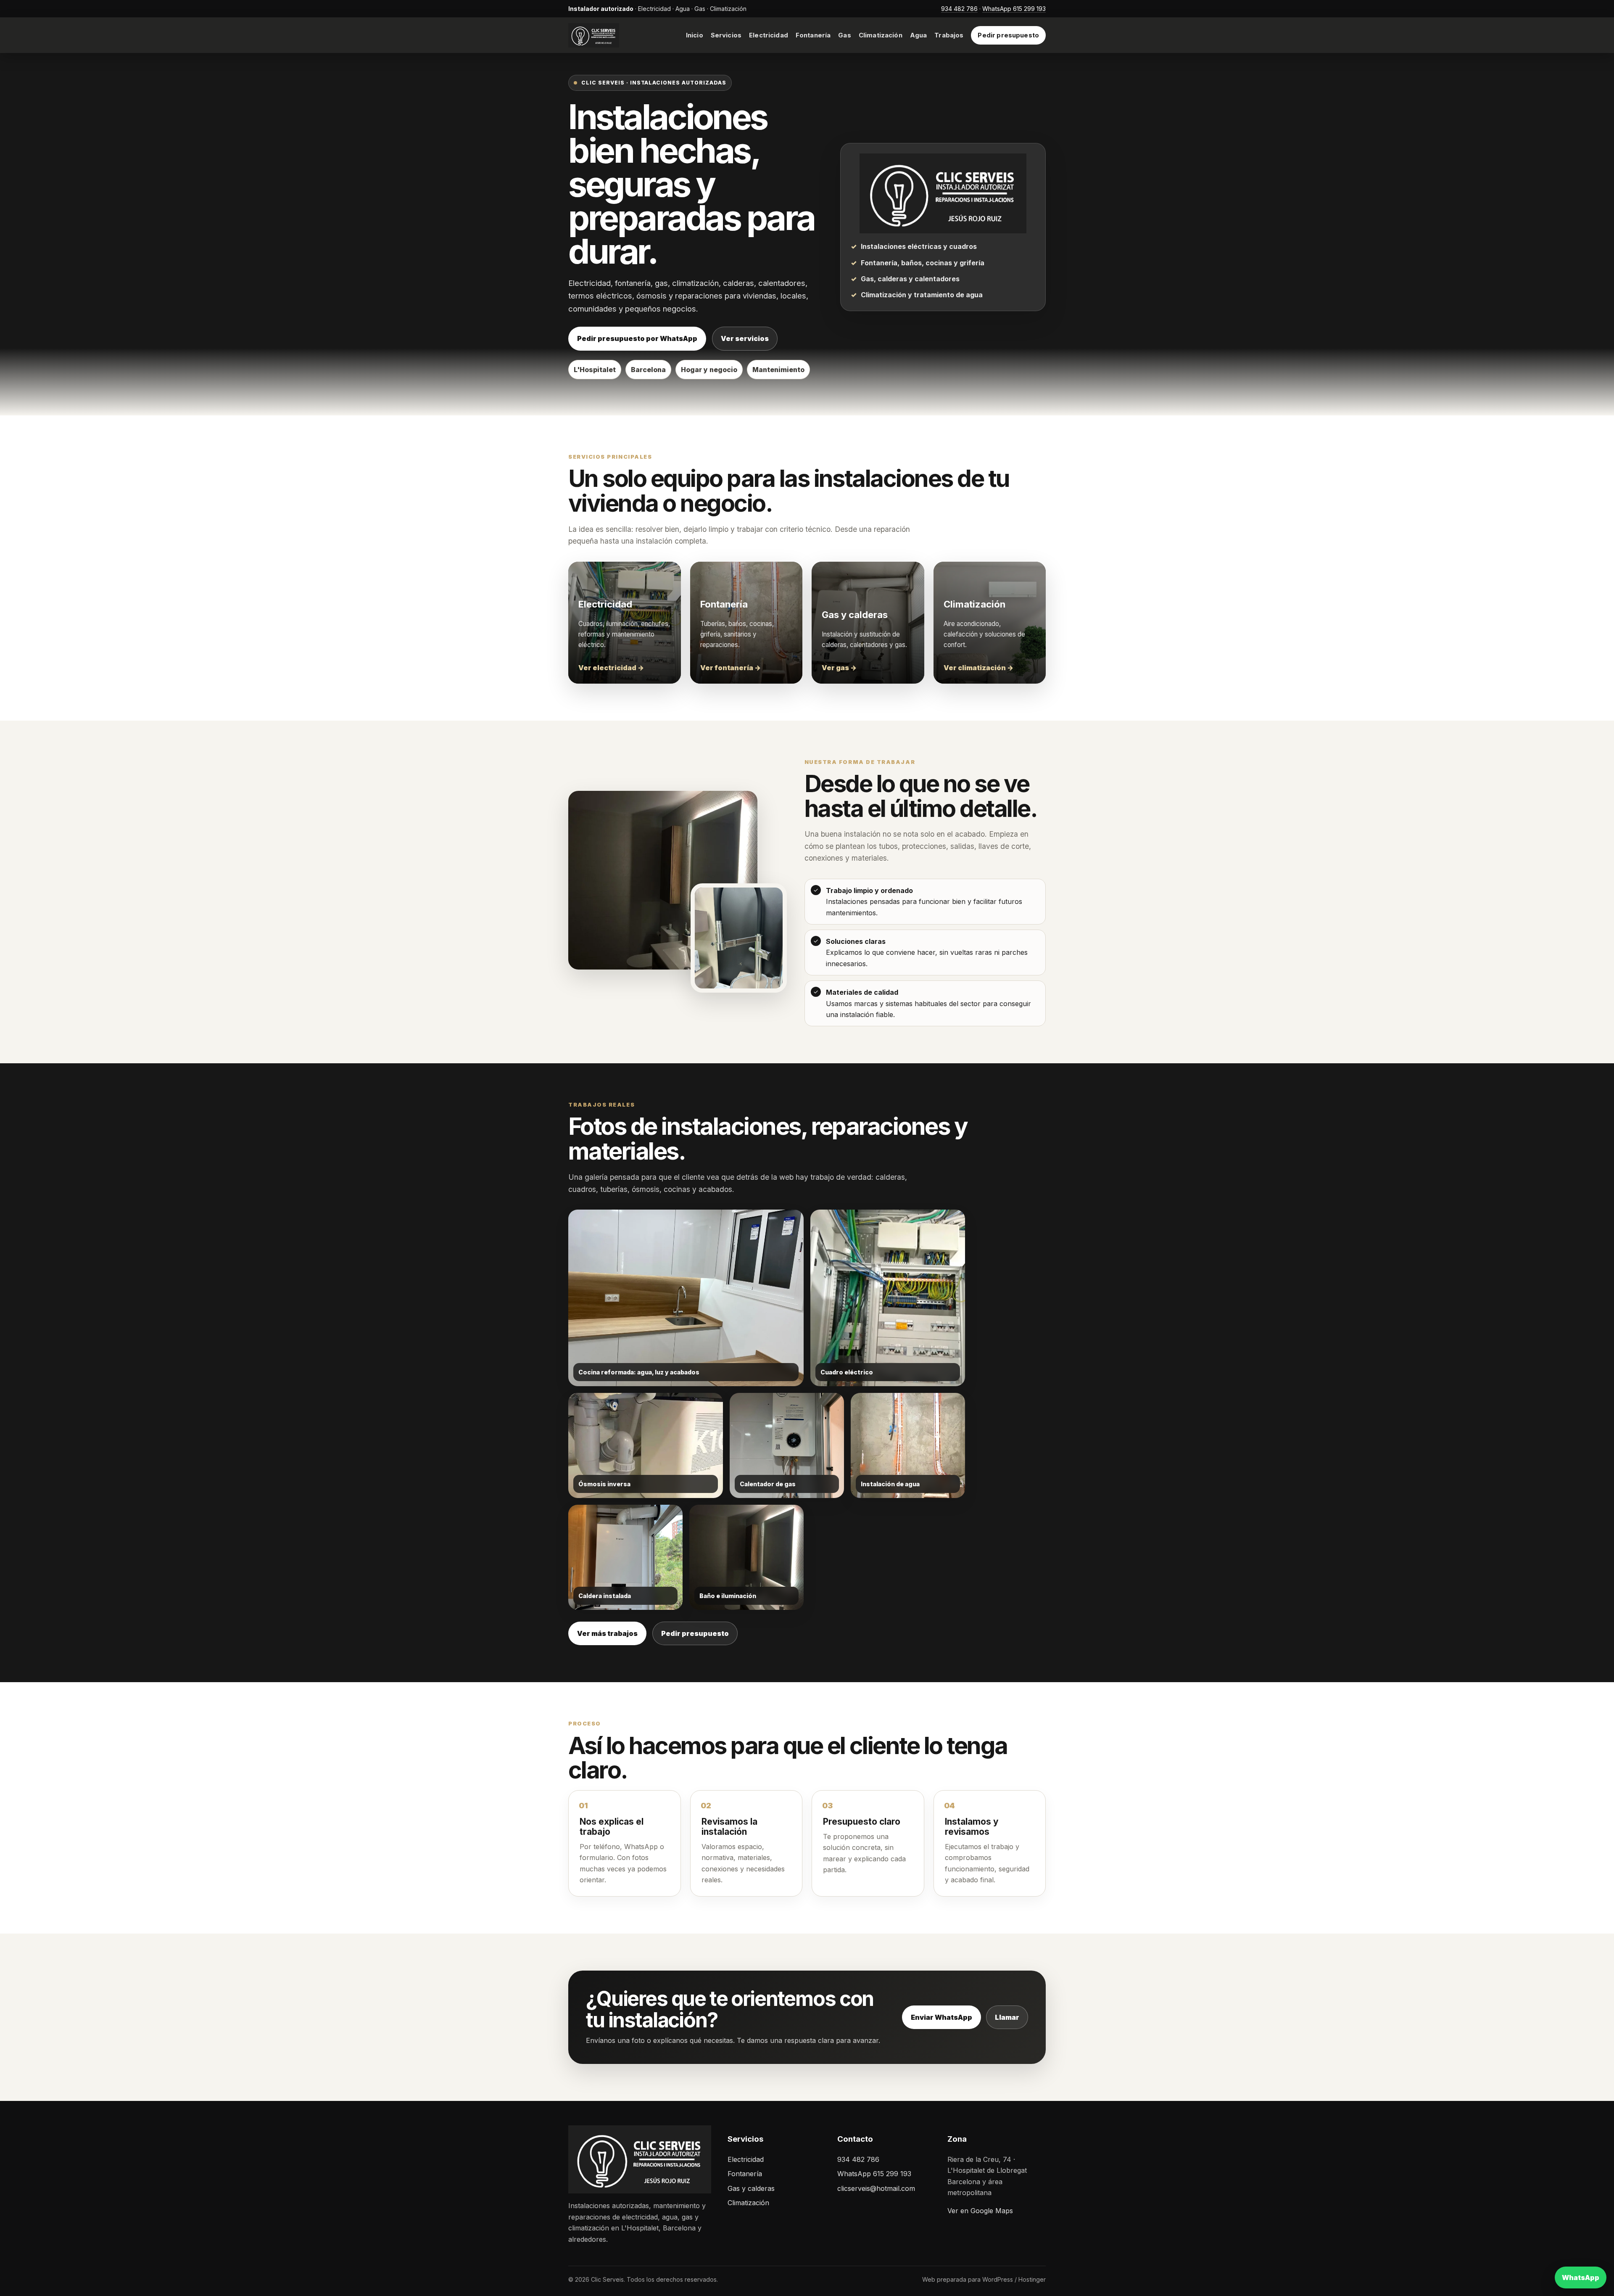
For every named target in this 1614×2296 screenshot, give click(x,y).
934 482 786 (959, 9)
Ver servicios (745, 338)
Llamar (1007, 2017)
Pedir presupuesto (1008, 35)
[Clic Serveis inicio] (614, 35)
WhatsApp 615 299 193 (1014, 9)
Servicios (726, 35)
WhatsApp (1581, 2278)
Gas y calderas (751, 2188)
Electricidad (769, 35)
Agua (919, 35)
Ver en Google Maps (980, 2211)
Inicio (695, 35)
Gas (844, 35)
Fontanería (813, 35)
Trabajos (949, 35)
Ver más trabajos (607, 1633)
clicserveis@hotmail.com (876, 2188)
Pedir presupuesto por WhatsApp (637, 338)
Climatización (881, 35)
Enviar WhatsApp (941, 2017)
